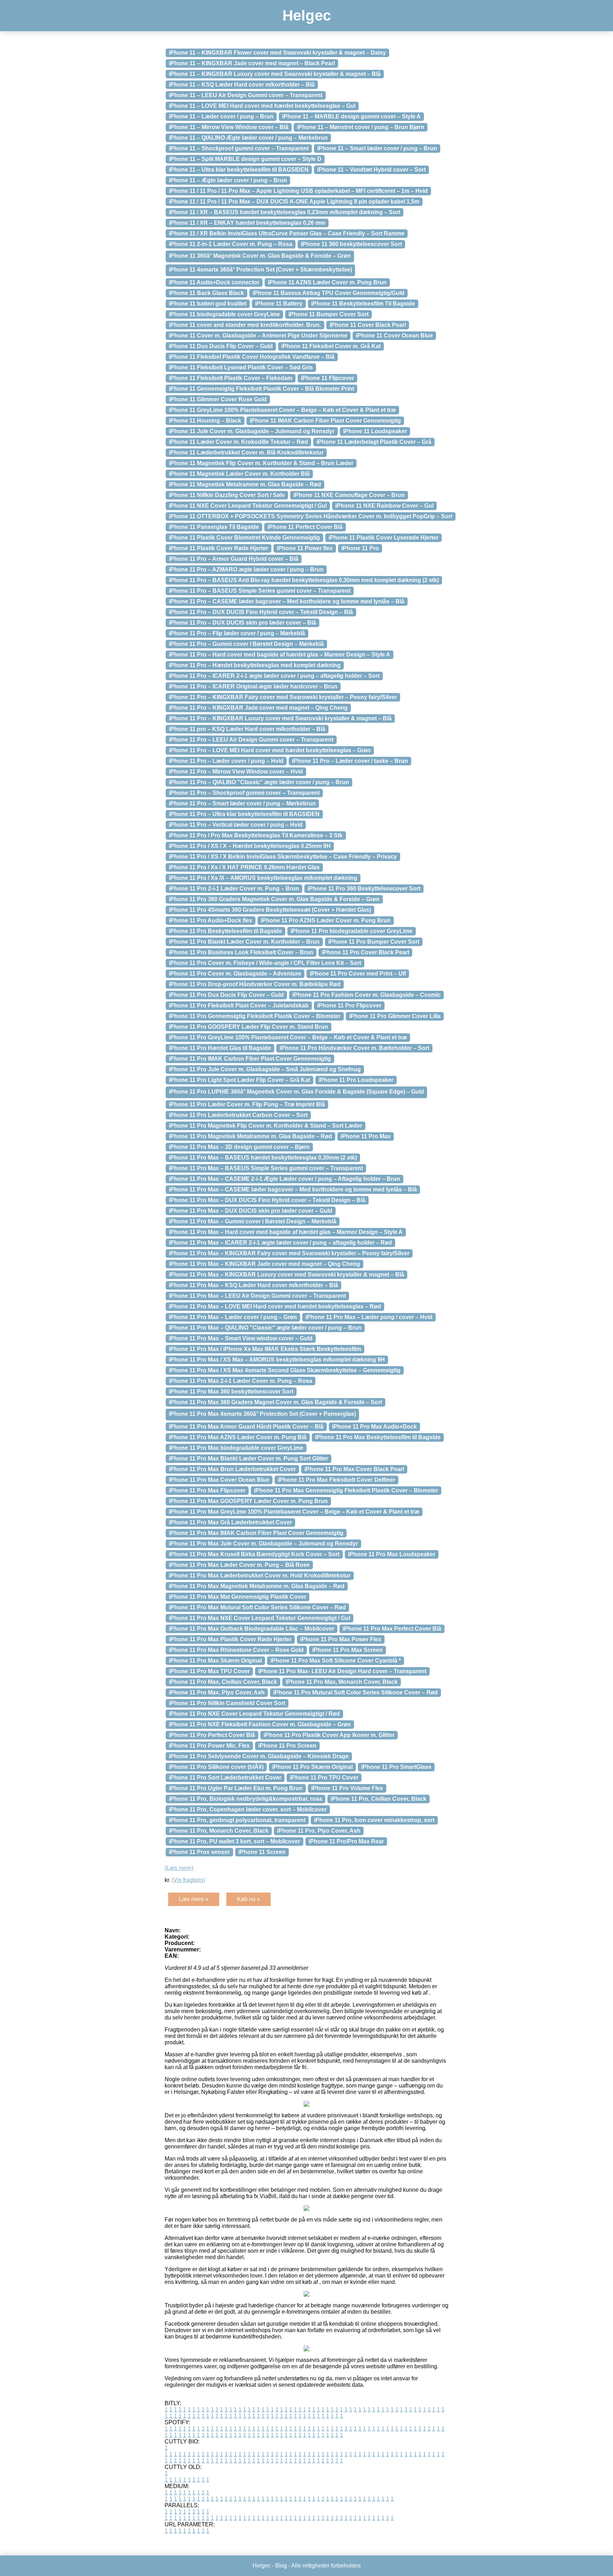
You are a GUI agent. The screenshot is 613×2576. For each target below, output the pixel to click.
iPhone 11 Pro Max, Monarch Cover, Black (342, 1682)
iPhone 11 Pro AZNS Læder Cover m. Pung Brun (326, 920)
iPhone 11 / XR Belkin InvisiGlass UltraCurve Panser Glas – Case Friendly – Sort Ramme (287, 233)
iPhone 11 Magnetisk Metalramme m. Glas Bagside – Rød (245, 484)
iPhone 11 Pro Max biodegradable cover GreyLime (236, 1448)
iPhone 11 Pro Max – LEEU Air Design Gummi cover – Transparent (257, 1296)
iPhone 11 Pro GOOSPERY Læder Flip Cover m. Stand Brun (248, 1027)
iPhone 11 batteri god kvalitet (208, 304)
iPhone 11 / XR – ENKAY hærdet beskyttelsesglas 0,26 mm (247, 223)
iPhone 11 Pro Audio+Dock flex (211, 920)
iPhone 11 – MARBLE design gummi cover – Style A (351, 116)
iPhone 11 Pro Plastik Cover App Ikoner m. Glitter (329, 1735)
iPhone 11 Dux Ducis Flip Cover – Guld (221, 346)
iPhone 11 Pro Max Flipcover (207, 1490)
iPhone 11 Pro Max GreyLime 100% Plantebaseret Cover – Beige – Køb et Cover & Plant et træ (294, 1512)
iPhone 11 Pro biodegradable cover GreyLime (352, 931)
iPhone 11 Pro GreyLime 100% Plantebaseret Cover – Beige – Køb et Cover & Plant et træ (288, 1037)
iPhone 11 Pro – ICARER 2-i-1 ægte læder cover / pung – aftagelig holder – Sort (274, 676)
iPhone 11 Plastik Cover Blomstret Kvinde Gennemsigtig (244, 538)
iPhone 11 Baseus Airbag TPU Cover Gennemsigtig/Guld (328, 293)
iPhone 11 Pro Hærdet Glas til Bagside (220, 1048)
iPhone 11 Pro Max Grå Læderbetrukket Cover (230, 1522)
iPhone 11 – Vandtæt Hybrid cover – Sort (371, 170)
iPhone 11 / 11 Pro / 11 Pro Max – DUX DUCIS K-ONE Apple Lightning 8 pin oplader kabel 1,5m (294, 202)
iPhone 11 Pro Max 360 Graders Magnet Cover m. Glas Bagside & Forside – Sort (275, 1402)
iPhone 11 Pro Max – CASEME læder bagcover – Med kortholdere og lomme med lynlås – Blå (293, 1189)
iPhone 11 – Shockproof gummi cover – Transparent (239, 148)
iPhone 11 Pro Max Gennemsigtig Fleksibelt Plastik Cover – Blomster (346, 1490)
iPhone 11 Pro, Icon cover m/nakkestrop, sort (374, 1820)
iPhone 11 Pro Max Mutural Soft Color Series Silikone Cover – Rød (257, 1607)
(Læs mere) (179, 1868)
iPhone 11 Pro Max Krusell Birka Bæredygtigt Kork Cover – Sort (254, 1554)
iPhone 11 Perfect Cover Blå (305, 527)
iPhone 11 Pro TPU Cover (324, 1778)
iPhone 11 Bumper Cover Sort (328, 314)
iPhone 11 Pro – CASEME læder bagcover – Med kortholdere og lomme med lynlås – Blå (287, 601)
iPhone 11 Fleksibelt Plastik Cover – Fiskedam (231, 378)
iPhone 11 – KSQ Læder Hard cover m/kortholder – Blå (242, 85)
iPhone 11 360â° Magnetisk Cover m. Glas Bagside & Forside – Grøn (260, 256)
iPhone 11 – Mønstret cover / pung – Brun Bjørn (361, 127)
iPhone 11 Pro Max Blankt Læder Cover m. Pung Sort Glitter (248, 1459)
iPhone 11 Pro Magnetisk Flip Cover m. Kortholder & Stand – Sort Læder (266, 1126)
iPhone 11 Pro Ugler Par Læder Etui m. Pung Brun (236, 1788)
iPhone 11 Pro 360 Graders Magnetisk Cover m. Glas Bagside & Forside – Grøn (274, 899)
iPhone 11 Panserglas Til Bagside (214, 527)
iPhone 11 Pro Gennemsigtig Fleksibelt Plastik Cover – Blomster (255, 1016)
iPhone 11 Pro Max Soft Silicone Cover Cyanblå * (336, 1661)
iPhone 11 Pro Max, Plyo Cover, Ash (217, 1692)
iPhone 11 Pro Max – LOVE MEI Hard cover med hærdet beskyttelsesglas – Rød (275, 1306)
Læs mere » (194, 1899)
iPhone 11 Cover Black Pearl (368, 325)
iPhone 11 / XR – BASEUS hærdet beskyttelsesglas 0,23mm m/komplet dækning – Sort (285, 212)
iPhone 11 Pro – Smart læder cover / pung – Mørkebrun (242, 803)
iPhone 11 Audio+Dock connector (214, 282)
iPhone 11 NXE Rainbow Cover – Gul (384, 506)
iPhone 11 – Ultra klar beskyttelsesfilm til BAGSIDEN (239, 170)
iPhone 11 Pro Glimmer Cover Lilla (395, 1016)
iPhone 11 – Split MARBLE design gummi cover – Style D (245, 159)
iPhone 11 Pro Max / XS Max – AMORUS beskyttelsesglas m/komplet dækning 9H (277, 1360)
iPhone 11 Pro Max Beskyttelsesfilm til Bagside (378, 1437)
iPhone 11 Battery (279, 304)
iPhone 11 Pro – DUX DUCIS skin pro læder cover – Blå (242, 623)
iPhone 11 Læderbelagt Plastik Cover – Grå (374, 442)
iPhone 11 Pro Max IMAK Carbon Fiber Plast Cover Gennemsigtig (256, 1533)
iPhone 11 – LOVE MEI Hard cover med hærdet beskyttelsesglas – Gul (262, 106)
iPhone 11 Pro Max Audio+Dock (374, 1427)
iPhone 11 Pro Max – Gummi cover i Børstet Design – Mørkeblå (253, 1221)
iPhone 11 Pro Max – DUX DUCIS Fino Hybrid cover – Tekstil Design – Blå (267, 1200)
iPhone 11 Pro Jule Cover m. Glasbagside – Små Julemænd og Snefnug (265, 1069)
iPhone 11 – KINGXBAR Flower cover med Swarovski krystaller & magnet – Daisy (277, 53)
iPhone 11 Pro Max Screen (347, 1650)
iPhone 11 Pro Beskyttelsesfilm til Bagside (225, 931)
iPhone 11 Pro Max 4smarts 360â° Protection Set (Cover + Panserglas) (262, 1414)
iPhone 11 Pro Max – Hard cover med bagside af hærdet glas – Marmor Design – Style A (286, 1232)
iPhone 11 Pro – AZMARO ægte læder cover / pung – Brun (246, 569)
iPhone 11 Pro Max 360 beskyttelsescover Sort (231, 1392)
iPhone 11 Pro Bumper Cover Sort (374, 942)
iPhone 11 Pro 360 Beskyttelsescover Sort (364, 889)
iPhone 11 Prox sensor (199, 1852)
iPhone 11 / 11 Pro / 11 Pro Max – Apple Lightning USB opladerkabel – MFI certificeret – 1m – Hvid (298, 191)
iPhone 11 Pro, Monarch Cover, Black (219, 1831)
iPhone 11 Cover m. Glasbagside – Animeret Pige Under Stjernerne (258, 336)
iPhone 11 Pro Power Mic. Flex (209, 1746)
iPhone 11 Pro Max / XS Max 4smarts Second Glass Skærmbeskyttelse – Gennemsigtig (285, 1370)
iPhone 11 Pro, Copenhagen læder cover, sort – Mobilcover (248, 1809)
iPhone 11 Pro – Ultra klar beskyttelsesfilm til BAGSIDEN (244, 814)
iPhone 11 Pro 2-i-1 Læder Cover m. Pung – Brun (234, 889)
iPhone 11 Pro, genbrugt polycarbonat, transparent (237, 1820)
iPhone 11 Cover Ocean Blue (394, 336)
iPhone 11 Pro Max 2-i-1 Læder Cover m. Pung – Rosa (241, 1381)
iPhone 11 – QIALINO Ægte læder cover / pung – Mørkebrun (248, 138)
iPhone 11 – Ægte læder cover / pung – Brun (228, 180)
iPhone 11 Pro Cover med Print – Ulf (358, 974)
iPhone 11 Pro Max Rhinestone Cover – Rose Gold (236, 1650)
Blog (281, 2566)
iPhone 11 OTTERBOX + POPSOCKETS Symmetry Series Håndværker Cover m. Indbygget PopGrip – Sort (311, 516)
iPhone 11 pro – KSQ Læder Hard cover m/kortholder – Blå (247, 729)
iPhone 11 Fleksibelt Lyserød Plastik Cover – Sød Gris (241, 367)
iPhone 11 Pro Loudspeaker (356, 1080)
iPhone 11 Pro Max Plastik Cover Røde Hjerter (230, 1639)
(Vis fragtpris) (188, 1880)
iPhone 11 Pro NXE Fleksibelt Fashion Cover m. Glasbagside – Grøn (260, 1724)
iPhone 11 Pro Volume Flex (347, 1788)
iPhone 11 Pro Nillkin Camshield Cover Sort (227, 1703)
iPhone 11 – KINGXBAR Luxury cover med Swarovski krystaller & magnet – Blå (275, 74)
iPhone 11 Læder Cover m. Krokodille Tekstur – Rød (238, 442)
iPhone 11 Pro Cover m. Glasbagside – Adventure (235, 974)
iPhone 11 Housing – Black (205, 421)
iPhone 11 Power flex (305, 548)
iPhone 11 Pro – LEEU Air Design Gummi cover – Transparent (251, 740)
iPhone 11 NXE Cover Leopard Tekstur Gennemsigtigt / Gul (248, 506)
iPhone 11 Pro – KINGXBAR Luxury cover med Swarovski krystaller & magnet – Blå (280, 718)
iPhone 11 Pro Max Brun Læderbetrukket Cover (232, 1469)
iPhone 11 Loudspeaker (375, 431)
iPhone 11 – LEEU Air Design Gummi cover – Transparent (246, 95)
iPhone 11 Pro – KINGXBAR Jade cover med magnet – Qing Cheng (258, 708)
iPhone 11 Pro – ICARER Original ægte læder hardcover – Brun (253, 686)
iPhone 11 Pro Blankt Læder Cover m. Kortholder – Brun (244, 942)
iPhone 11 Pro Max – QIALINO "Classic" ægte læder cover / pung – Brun (265, 1328)
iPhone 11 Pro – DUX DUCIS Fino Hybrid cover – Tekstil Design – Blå (261, 612)
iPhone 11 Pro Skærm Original (312, 1767)
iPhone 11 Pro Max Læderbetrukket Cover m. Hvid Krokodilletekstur (260, 1575)
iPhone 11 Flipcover (327, 378)
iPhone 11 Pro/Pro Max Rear (346, 1841)
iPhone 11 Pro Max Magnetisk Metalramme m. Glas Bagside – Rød (257, 1586)
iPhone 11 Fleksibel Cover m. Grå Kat (331, 346)
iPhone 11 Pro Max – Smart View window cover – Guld (241, 1338)
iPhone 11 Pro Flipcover (349, 1005)
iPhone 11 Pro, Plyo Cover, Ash (319, 1831)
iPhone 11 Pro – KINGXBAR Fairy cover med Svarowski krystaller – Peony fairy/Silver (283, 697)
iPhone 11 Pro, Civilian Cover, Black (379, 1799)
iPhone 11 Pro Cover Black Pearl (365, 952)
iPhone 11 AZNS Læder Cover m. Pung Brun (327, 282)
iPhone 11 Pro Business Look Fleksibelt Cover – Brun (241, 952)
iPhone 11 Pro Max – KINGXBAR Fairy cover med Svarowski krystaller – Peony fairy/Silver (289, 1253)
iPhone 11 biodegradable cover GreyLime (224, 314)
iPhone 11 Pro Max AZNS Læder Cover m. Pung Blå (238, 1437)
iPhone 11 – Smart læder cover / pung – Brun (377, 148)
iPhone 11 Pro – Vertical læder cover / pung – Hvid (236, 825)
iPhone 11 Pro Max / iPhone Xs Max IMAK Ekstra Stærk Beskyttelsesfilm (265, 1349)
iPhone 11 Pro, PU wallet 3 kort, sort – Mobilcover (234, 1841)
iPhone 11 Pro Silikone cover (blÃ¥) (216, 1767)
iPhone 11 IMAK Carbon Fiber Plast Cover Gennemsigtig (325, 421)
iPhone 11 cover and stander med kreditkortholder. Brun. (245, 325)
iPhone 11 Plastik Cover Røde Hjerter (219, 548)
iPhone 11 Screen (262, 1852)
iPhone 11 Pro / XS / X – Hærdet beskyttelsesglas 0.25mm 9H (250, 846)
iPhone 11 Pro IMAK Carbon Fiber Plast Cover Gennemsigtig (250, 1059)
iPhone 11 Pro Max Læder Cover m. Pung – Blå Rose (239, 1565)
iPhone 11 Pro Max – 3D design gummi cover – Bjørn (239, 1147)
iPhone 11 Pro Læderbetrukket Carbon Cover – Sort (238, 1115)
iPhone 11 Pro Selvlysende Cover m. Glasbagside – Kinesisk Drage (259, 1756)
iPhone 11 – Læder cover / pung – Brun (221, 116)
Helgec (307, 15)
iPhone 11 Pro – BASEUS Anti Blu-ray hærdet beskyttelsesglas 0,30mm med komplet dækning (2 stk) (304, 580)
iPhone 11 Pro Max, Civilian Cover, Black (223, 1682)
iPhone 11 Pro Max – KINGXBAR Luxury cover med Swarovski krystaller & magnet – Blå (286, 1275)
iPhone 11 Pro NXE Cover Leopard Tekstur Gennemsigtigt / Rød (254, 1714)
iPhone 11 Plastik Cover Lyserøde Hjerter (383, 538)
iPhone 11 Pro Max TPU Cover (209, 1671)
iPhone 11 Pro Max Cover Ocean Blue (219, 1480)
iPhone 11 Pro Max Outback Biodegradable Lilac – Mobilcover (252, 1629)
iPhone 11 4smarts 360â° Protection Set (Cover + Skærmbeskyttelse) (260, 270)
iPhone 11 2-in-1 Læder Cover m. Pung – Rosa (231, 244)
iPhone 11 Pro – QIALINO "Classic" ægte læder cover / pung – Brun (259, 782)
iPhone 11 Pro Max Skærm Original (215, 1661)
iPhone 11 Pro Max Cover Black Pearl (354, 1469)
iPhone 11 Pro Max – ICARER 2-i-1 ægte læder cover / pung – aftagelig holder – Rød (280, 1243)
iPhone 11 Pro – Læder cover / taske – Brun (350, 761)
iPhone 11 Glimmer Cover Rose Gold (218, 399)
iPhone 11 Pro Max (366, 1136)
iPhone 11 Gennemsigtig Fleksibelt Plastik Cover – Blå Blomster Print (261, 389)
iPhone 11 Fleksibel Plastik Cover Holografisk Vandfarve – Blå (252, 357)
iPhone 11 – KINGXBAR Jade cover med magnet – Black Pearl (252, 63)
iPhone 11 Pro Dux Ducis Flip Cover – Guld (226, 995)
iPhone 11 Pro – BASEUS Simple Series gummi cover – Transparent (260, 591)
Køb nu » (248, 1899)
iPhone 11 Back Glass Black (206, 293)
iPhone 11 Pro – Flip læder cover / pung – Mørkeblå (237, 633)
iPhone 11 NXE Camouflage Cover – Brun (349, 495)
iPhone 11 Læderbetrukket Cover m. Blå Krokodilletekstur (246, 452)
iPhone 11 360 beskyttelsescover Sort (351, 244)
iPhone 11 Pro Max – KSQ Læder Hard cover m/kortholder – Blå (253, 1285)
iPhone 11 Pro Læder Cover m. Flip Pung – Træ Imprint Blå (247, 1104)
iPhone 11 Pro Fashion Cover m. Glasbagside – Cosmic (366, 995)
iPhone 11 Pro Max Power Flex (341, 1639)
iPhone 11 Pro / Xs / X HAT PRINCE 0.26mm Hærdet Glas (244, 867)
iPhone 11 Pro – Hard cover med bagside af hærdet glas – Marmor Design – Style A (280, 655)
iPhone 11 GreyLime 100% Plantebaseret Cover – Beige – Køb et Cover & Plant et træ (282, 410)
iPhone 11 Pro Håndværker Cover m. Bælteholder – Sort (354, 1048)
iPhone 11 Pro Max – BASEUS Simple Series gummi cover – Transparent (266, 1168)
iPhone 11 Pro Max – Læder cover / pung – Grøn (233, 1317)
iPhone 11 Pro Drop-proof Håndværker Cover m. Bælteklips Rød (255, 984)
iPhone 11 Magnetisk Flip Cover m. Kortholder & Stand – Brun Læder (261, 463)
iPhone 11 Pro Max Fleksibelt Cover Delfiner (336, 1480)
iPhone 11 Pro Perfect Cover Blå (212, 1735)
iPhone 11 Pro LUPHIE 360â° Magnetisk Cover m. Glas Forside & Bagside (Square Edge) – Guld (296, 1092)
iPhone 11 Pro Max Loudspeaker (392, 1554)
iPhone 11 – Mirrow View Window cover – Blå (229, 127)
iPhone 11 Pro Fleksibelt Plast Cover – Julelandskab (239, 1005)
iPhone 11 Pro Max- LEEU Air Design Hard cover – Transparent (342, 1671)
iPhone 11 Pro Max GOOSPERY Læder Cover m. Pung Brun (248, 1501)
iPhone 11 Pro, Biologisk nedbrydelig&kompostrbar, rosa (245, 1799)
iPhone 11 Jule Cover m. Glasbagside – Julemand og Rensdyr (252, 431)
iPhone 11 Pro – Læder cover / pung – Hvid (226, 761)
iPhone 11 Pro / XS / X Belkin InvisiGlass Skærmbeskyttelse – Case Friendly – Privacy (283, 857)
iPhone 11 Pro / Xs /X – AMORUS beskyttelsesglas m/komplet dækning (263, 878)
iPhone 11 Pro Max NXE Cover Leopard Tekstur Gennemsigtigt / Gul (259, 1618)
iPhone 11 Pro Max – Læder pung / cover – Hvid (369, 1317)
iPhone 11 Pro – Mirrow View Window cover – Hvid (236, 772)
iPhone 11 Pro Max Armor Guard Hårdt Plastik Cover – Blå (246, 1427)
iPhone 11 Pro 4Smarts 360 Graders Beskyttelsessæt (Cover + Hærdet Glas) (270, 910)
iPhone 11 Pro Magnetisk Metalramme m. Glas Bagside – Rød (250, 1136)
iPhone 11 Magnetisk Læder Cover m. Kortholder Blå (239, 474)
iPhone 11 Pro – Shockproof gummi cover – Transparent (244, 793)
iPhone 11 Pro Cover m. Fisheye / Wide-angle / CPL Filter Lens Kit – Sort (265, 963)
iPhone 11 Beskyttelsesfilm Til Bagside (363, 304)
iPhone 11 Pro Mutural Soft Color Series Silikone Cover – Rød (355, 1692)
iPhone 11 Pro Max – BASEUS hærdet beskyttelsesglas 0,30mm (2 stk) (263, 1158)
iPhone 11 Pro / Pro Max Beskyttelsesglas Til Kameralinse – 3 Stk (256, 835)
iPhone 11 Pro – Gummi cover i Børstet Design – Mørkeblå (246, 644)
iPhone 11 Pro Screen (287, 1746)
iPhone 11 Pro (360, 548)
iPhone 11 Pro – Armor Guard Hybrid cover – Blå (234, 559)
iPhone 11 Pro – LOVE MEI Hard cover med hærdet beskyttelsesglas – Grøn (270, 750)
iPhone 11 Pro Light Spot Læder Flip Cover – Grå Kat (239, 1080)
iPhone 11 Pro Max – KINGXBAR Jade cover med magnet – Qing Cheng (264, 1264)
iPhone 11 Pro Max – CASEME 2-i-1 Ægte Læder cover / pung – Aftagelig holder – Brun (285, 1179)
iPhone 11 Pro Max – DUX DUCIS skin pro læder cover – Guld (251, 1211)
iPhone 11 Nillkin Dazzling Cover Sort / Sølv (227, 495)
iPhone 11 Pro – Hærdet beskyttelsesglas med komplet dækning (255, 665)
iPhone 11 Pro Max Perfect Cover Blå (392, 1629)
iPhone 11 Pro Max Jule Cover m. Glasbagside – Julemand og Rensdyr (263, 1544)
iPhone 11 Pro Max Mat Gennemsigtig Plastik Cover (238, 1597)
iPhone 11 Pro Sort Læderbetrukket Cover (225, 1778)
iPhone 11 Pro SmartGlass (396, 1767)
